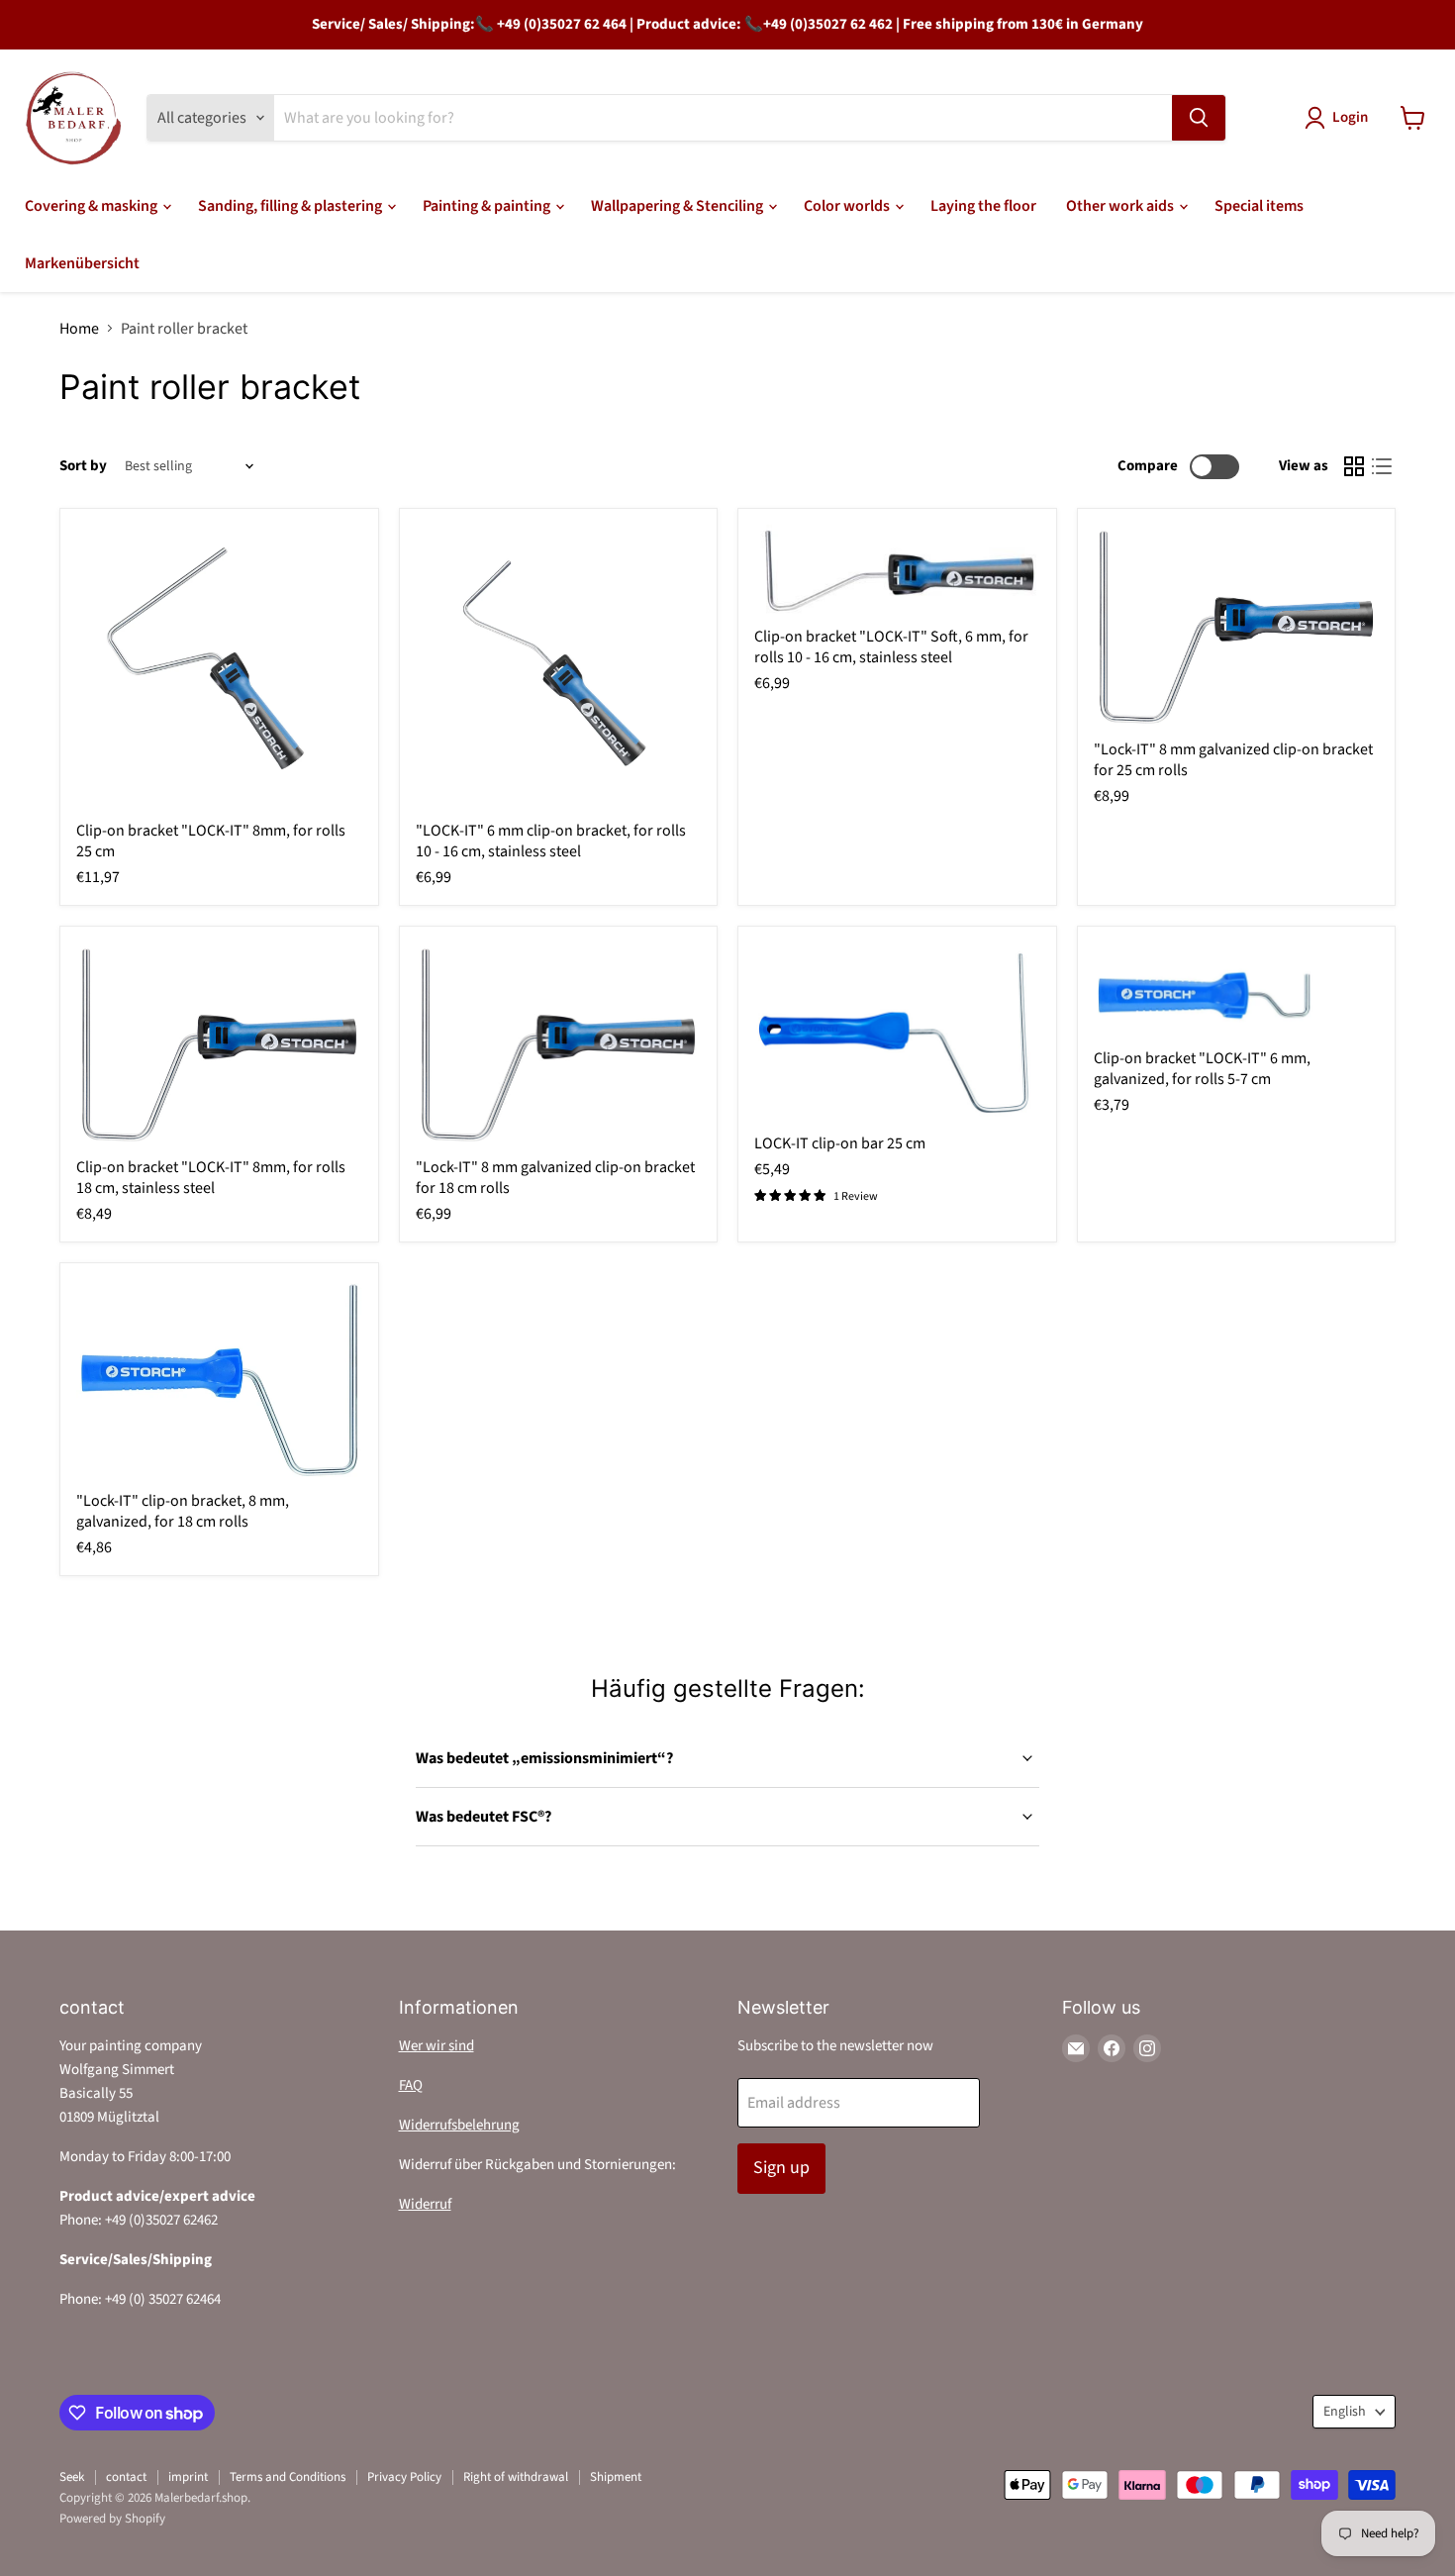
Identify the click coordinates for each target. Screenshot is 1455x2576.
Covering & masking (93, 206)
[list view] (1382, 466)
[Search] (1199, 118)
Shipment (616, 2477)
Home (79, 329)
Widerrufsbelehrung (459, 2125)
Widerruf (425, 2204)
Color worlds (848, 206)
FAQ (411, 2085)
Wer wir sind (436, 2046)
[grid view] (1354, 466)
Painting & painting (488, 206)
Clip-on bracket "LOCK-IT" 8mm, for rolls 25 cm (211, 841)
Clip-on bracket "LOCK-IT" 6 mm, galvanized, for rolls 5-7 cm (1202, 1069)
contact (126, 2477)
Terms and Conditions (288, 2477)
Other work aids (1121, 206)
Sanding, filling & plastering (291, 206)
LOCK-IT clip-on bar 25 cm (840, 1143)
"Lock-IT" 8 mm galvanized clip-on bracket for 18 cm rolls (555, 1178)
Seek (72, 2477)
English (1345, 2412)
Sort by (83, 466)
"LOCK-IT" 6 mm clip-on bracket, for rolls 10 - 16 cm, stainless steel (551, 841)
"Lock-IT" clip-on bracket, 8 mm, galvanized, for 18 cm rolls (183, 1511)
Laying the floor (983, 206)
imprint (188, 2477)
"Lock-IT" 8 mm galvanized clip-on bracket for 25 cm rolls (1233, 760)
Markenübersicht (82, 263)
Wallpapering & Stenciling (679, 206)
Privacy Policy (404, 2477)
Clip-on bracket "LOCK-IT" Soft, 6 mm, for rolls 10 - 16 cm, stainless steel (891, 647)
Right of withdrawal (516, 2477)
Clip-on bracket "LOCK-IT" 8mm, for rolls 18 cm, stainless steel (211, 1178)
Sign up (781, 2168)
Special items (1259, 206)
